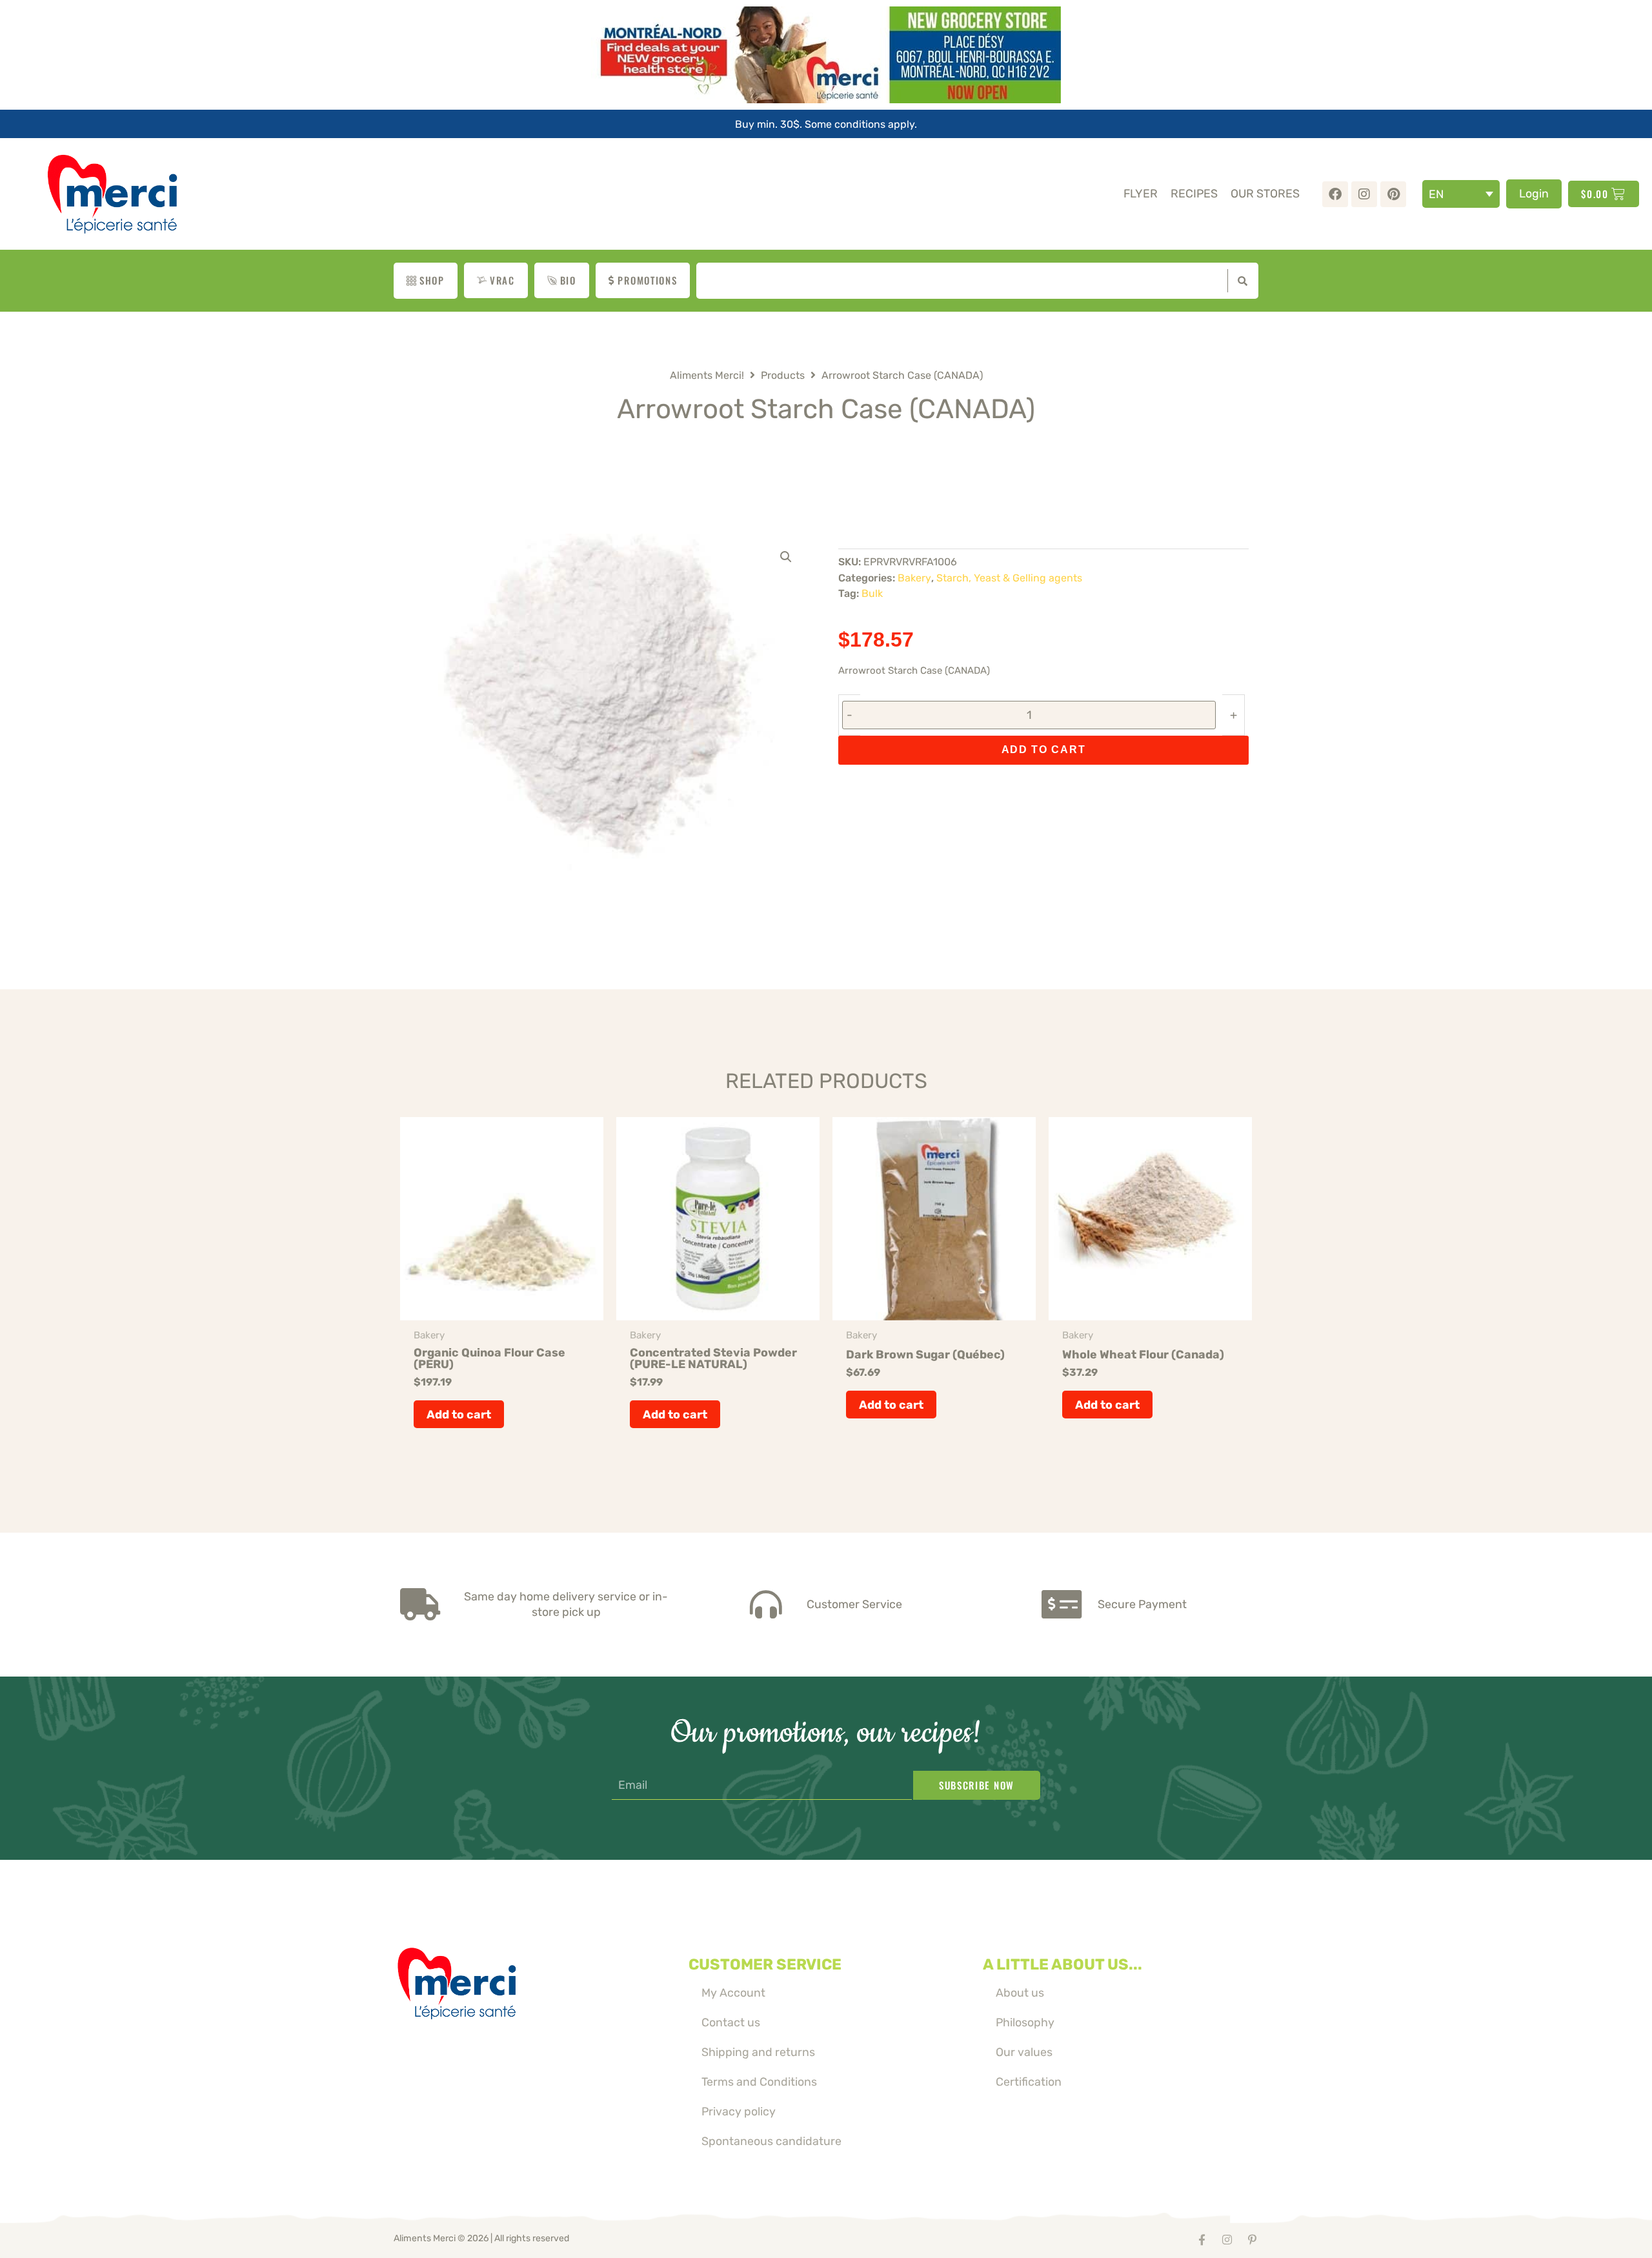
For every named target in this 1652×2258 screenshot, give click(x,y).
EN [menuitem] (1436, 194)
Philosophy (1025, 2022)
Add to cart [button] (459, 1414)
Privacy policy (739, 2111)
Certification (1029, 2082)
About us (1020, 1992)
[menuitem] (1461, 194)
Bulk (872, 593)
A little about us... (1063, 1964)
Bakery (914, 578)
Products (783, 375)
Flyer (1141, 193)
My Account (733, 1992)
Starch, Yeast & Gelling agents (1009, 578)
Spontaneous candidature (771, 2141)
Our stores (1265, 193)
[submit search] (1240, 281)
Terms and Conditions (759, 2082)
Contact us (731, 2022)
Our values (1024, 2052)
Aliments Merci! (707, 375)
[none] (1461, 194)
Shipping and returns (758, 2052)
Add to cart (1044, 750)
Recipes (1194, 193)
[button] (786, 557)
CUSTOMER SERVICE (765, 1964)
